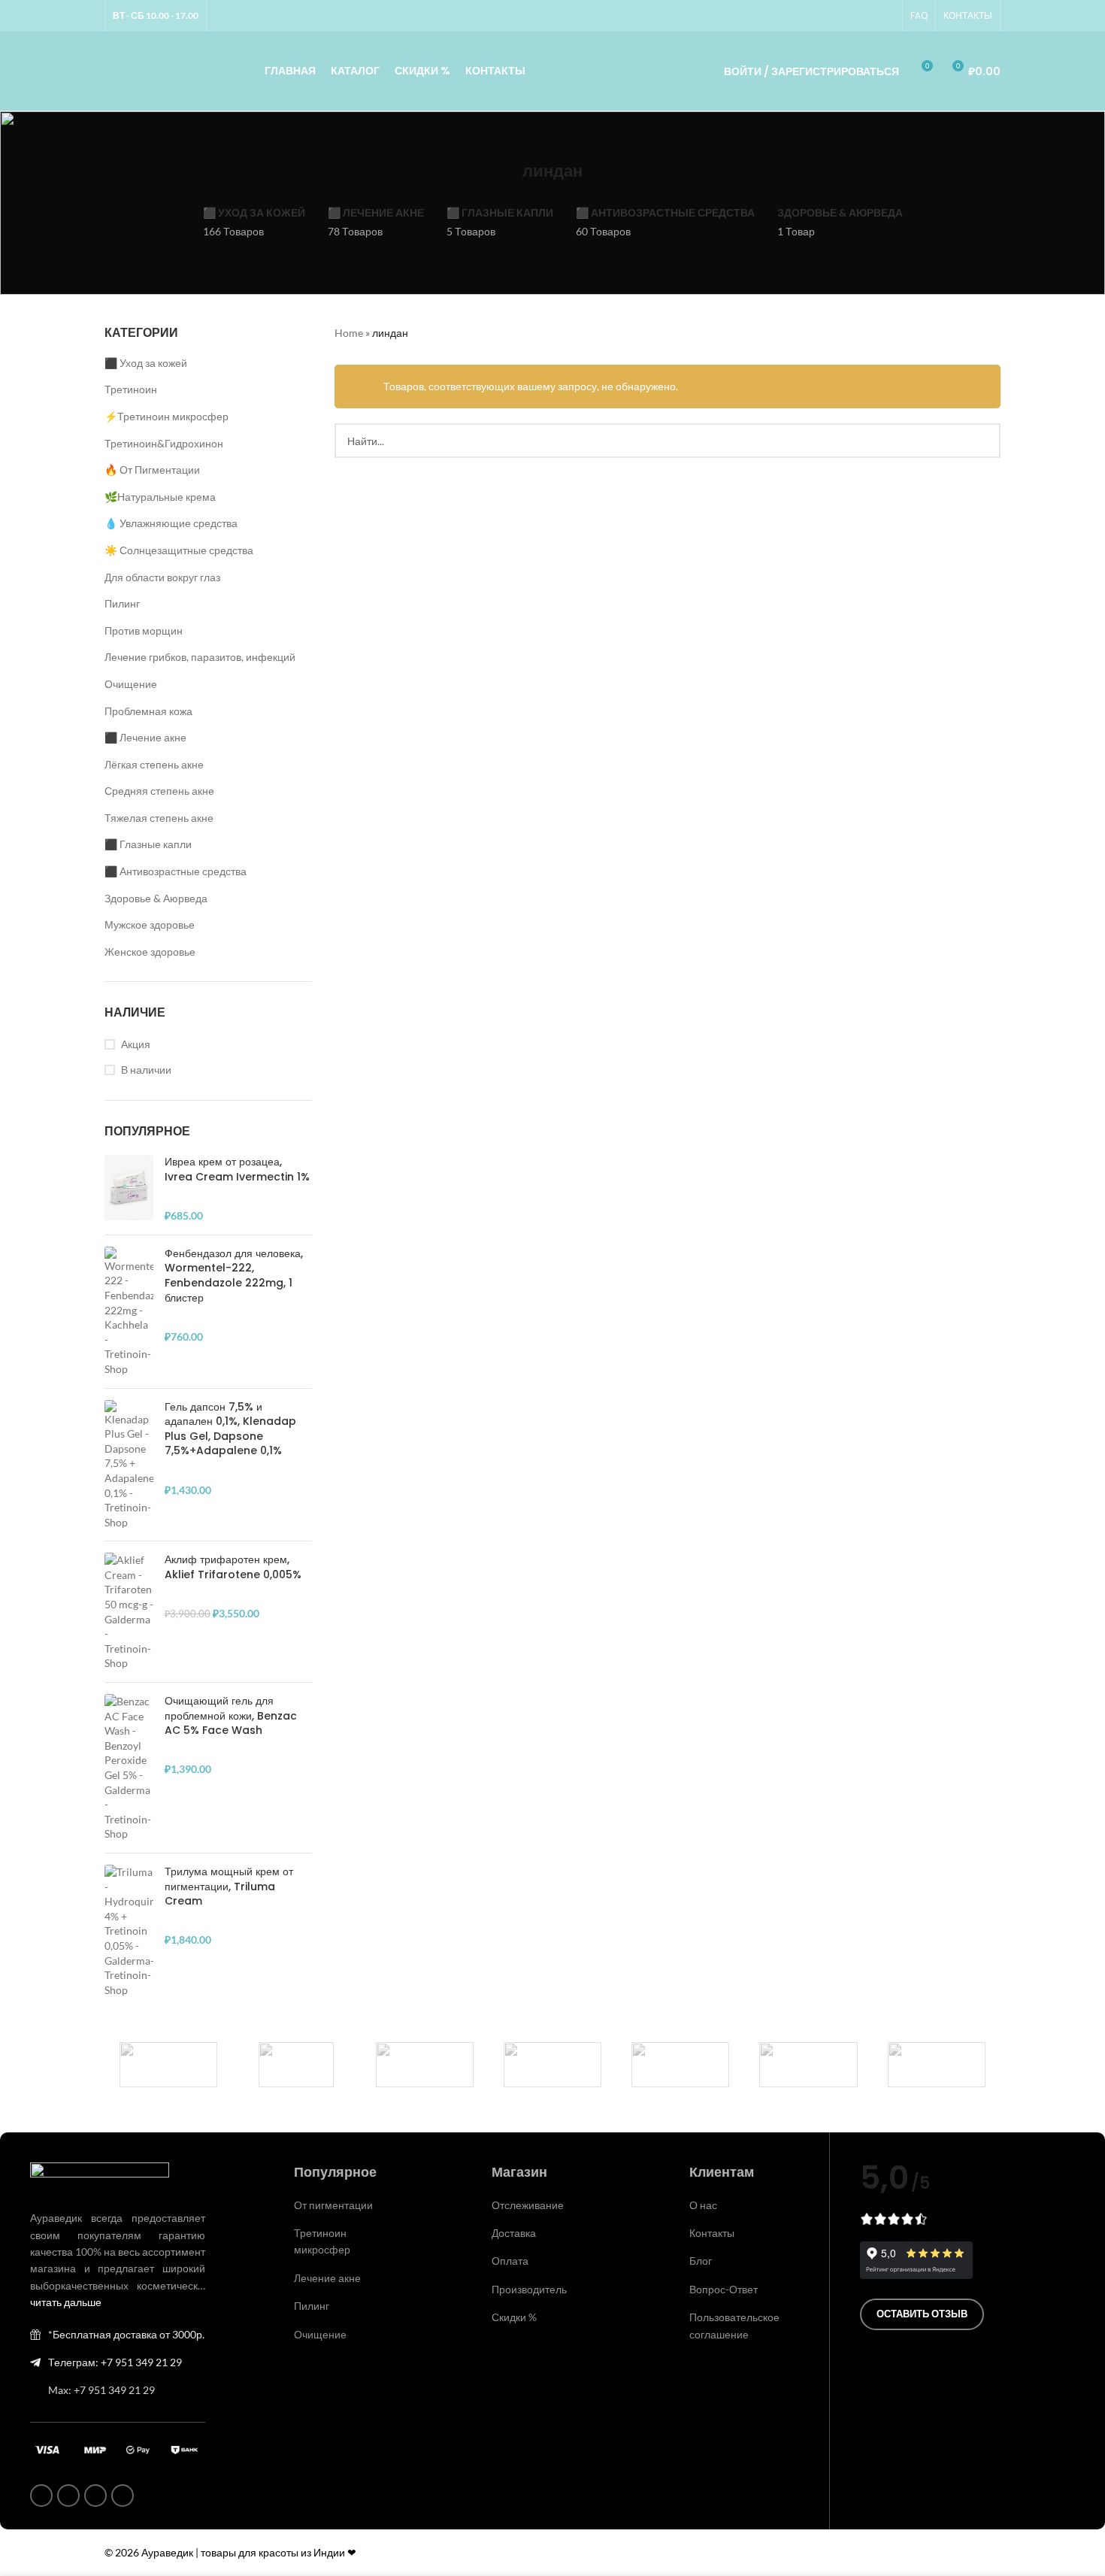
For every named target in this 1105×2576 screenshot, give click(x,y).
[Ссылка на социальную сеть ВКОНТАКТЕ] (867, 16)
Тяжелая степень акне (159, 818)
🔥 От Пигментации (152, 470)
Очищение (131, 684)
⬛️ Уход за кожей (146, 363)
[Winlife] (168, 2065)
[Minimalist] (552, 2065)
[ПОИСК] (983, 441)
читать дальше (66, 2302)
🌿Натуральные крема (160, 497)
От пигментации (333, 2205)
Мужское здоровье (150, 924)
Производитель (529, 2289)
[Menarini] (808, 2065)
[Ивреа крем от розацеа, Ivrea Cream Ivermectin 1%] (129, 1189)
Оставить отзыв (922, 2314)
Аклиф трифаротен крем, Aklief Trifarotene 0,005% (233, 1567)
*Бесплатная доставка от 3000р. (126, 2334)
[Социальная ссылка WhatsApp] (849, 16)
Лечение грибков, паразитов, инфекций (200, 657)
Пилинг (122, 603)
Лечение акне (327, 2278)
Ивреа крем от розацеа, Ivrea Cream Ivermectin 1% (237, 1170)
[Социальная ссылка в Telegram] (886, 16)
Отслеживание (528, 2205)
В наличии (146, 1070)
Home (349, 333)
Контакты (712, 2233)
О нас (703, 2205)
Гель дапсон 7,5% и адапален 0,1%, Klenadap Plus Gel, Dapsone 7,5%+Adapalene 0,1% (230, 1429)
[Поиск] (692, 71)
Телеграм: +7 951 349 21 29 (115, 2362)
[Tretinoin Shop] (296, 2065)
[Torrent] (425, 2065)
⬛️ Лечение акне (145, 737)
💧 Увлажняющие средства (171, 523)
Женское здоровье (150, 952)
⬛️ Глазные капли (148, 844)
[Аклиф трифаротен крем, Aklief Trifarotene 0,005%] (129, 1612)
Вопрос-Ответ (724, 2289)
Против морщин (144, 630)
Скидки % (514, 2317)
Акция (136, 1044)
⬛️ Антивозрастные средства (176, 871)
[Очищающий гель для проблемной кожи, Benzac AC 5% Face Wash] (129, 1768)
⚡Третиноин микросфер (167, 416)
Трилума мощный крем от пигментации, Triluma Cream (229, 1887)
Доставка (514, 2233)
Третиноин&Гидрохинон (164, 443)
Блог (701, 2261)
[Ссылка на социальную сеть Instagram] (831, 16)
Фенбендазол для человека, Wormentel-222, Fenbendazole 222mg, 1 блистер (234, 1276)
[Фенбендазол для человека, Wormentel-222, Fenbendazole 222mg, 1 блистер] (129, 1312)
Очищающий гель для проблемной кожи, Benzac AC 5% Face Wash (231, 1716)
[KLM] (937, 2065)
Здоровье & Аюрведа (156, 898)
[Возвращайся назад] (504, 171)
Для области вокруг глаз (162, 577)
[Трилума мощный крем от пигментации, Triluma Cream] (129, 1931)
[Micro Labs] (680, 2065)
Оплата (510, 2261)
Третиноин (131, 389)
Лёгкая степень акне (154, 764)
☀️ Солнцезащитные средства (179, 550)
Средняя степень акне (159, 791)
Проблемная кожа (148, 711)
